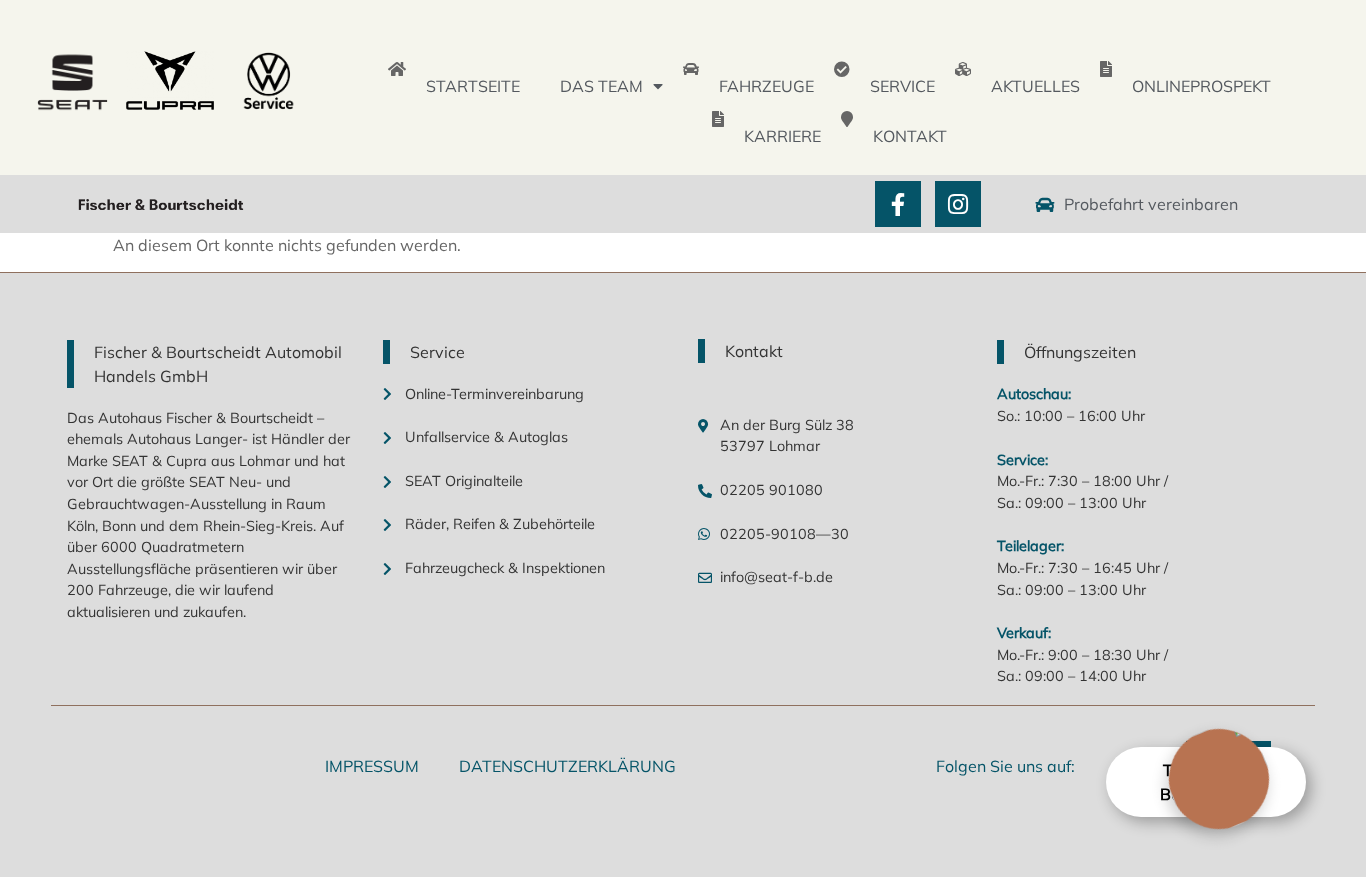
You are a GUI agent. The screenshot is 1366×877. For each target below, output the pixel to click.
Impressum (372, 766)
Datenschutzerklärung (567, 766)
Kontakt (910, 136)
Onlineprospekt (1201, 86)
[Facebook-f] (898, 204)
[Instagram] (958, 204)
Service (902, 86)
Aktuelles (1035, 86)
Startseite (473, 86)
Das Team (601, 86)
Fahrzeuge (766, 86)
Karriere (782, 136)
